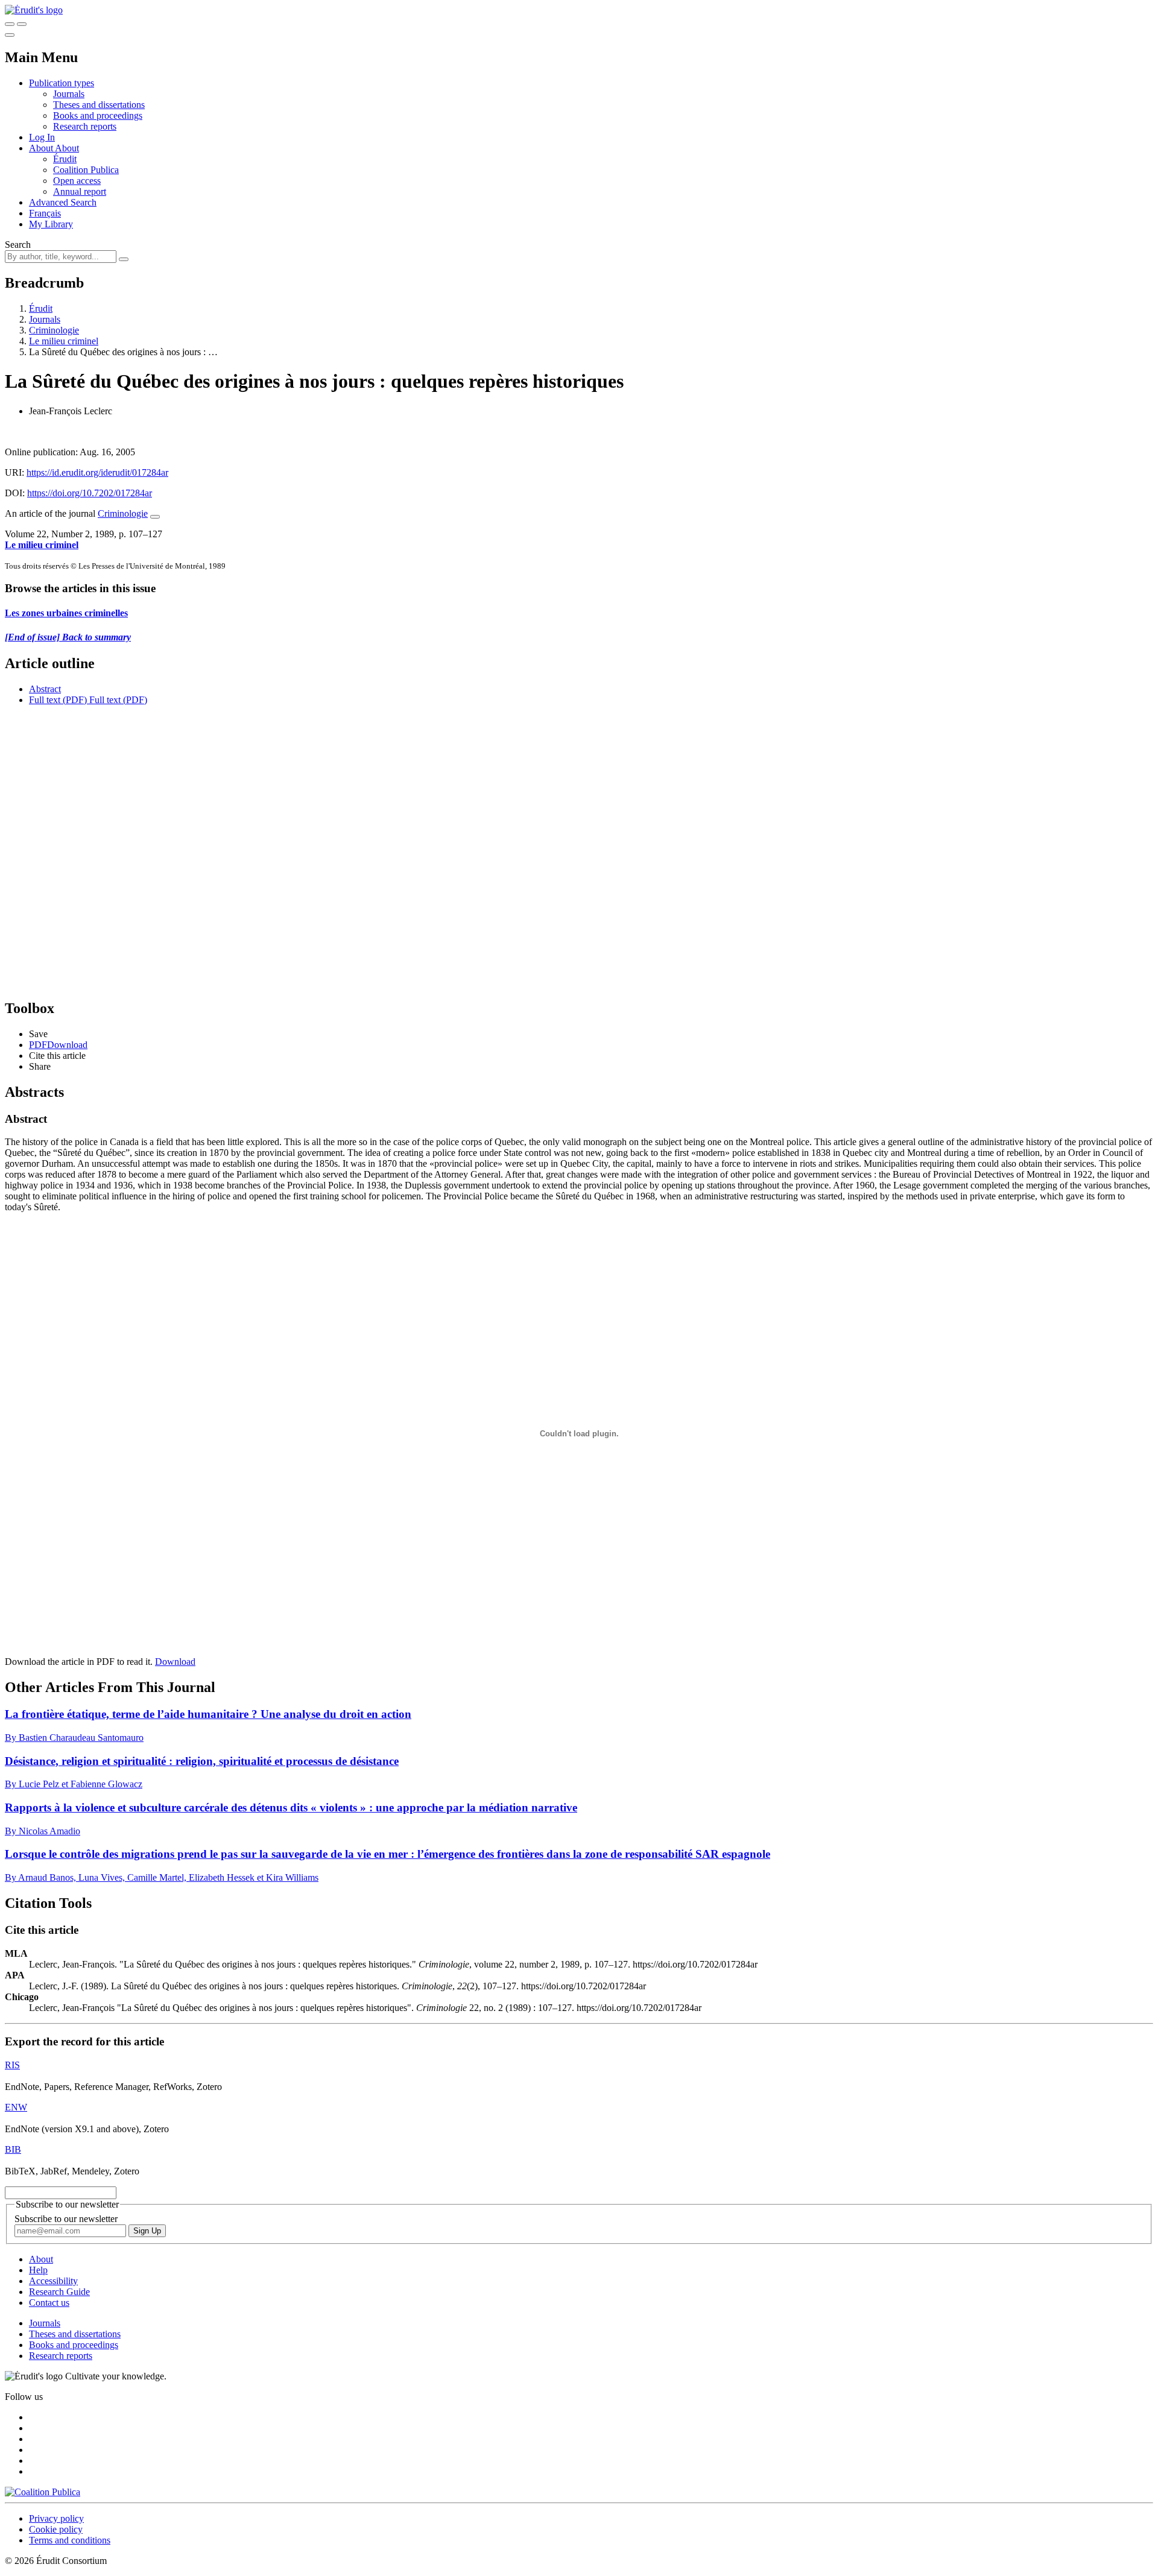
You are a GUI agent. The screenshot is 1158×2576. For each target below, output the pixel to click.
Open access (77, 181)
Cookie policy (56, 2529)
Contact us (49, 2303)
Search (18, 245)
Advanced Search (63, 202)
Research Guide (59, 2292)
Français (45, 213)
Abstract (45, 689)
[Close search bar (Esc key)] (22, 24)
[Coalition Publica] (43, 2492)
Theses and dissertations (99, 105)
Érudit (65, 159)
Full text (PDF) (58, 700)
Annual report (80, 191)
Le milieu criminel (64, 341)
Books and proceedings (98, 115)
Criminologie (54, 330)
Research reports (85, 126)
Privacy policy (56, 2518)
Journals (69, 94)
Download (175, 1662)
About (67, 148)
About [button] (42, 148)
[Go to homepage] (34, 10)
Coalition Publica (86, 170)
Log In (42, 137)
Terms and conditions (70, 2540)
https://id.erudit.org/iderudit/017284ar (97, 472)
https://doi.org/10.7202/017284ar (90, 493)
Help (38, 2270)
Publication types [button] (62, 83)
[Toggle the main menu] (10, 35)
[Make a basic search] (10, 24)
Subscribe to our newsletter (66, 2219)
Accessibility (53, 2281)
